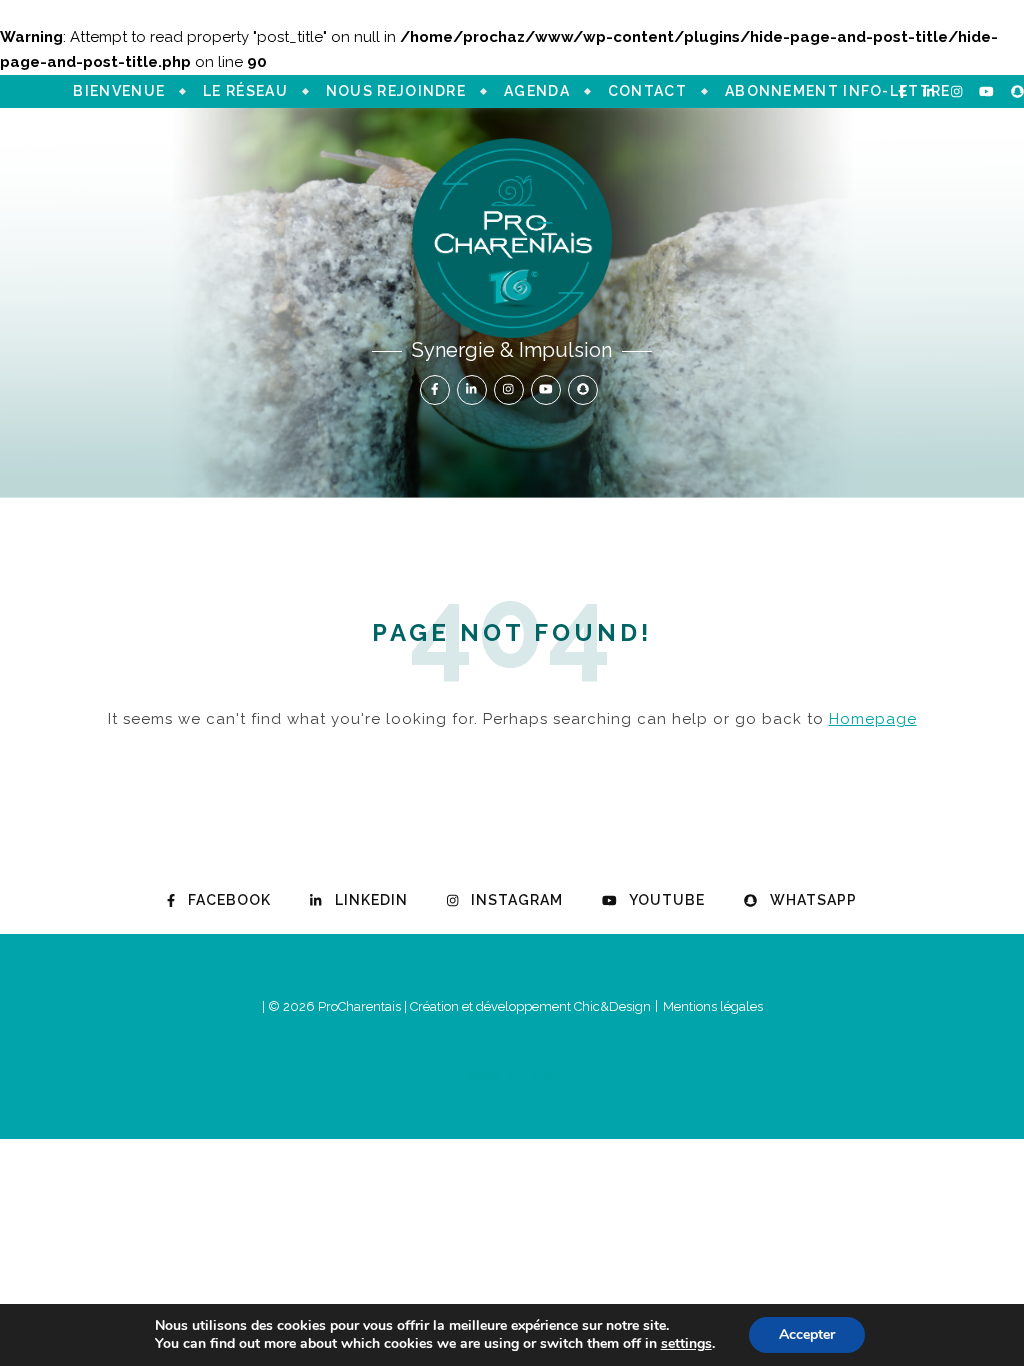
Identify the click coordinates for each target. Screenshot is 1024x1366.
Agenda (537, 91)
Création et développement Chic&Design (532, 1006)
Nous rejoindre (396, 91)
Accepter (807, 1334)
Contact (647, 91)
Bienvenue (119, 91)
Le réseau (245, 91)
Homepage (873, 719)
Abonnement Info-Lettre (838, 91)
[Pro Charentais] (512, 238)
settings (686, 1344)
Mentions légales (713, 1006)
